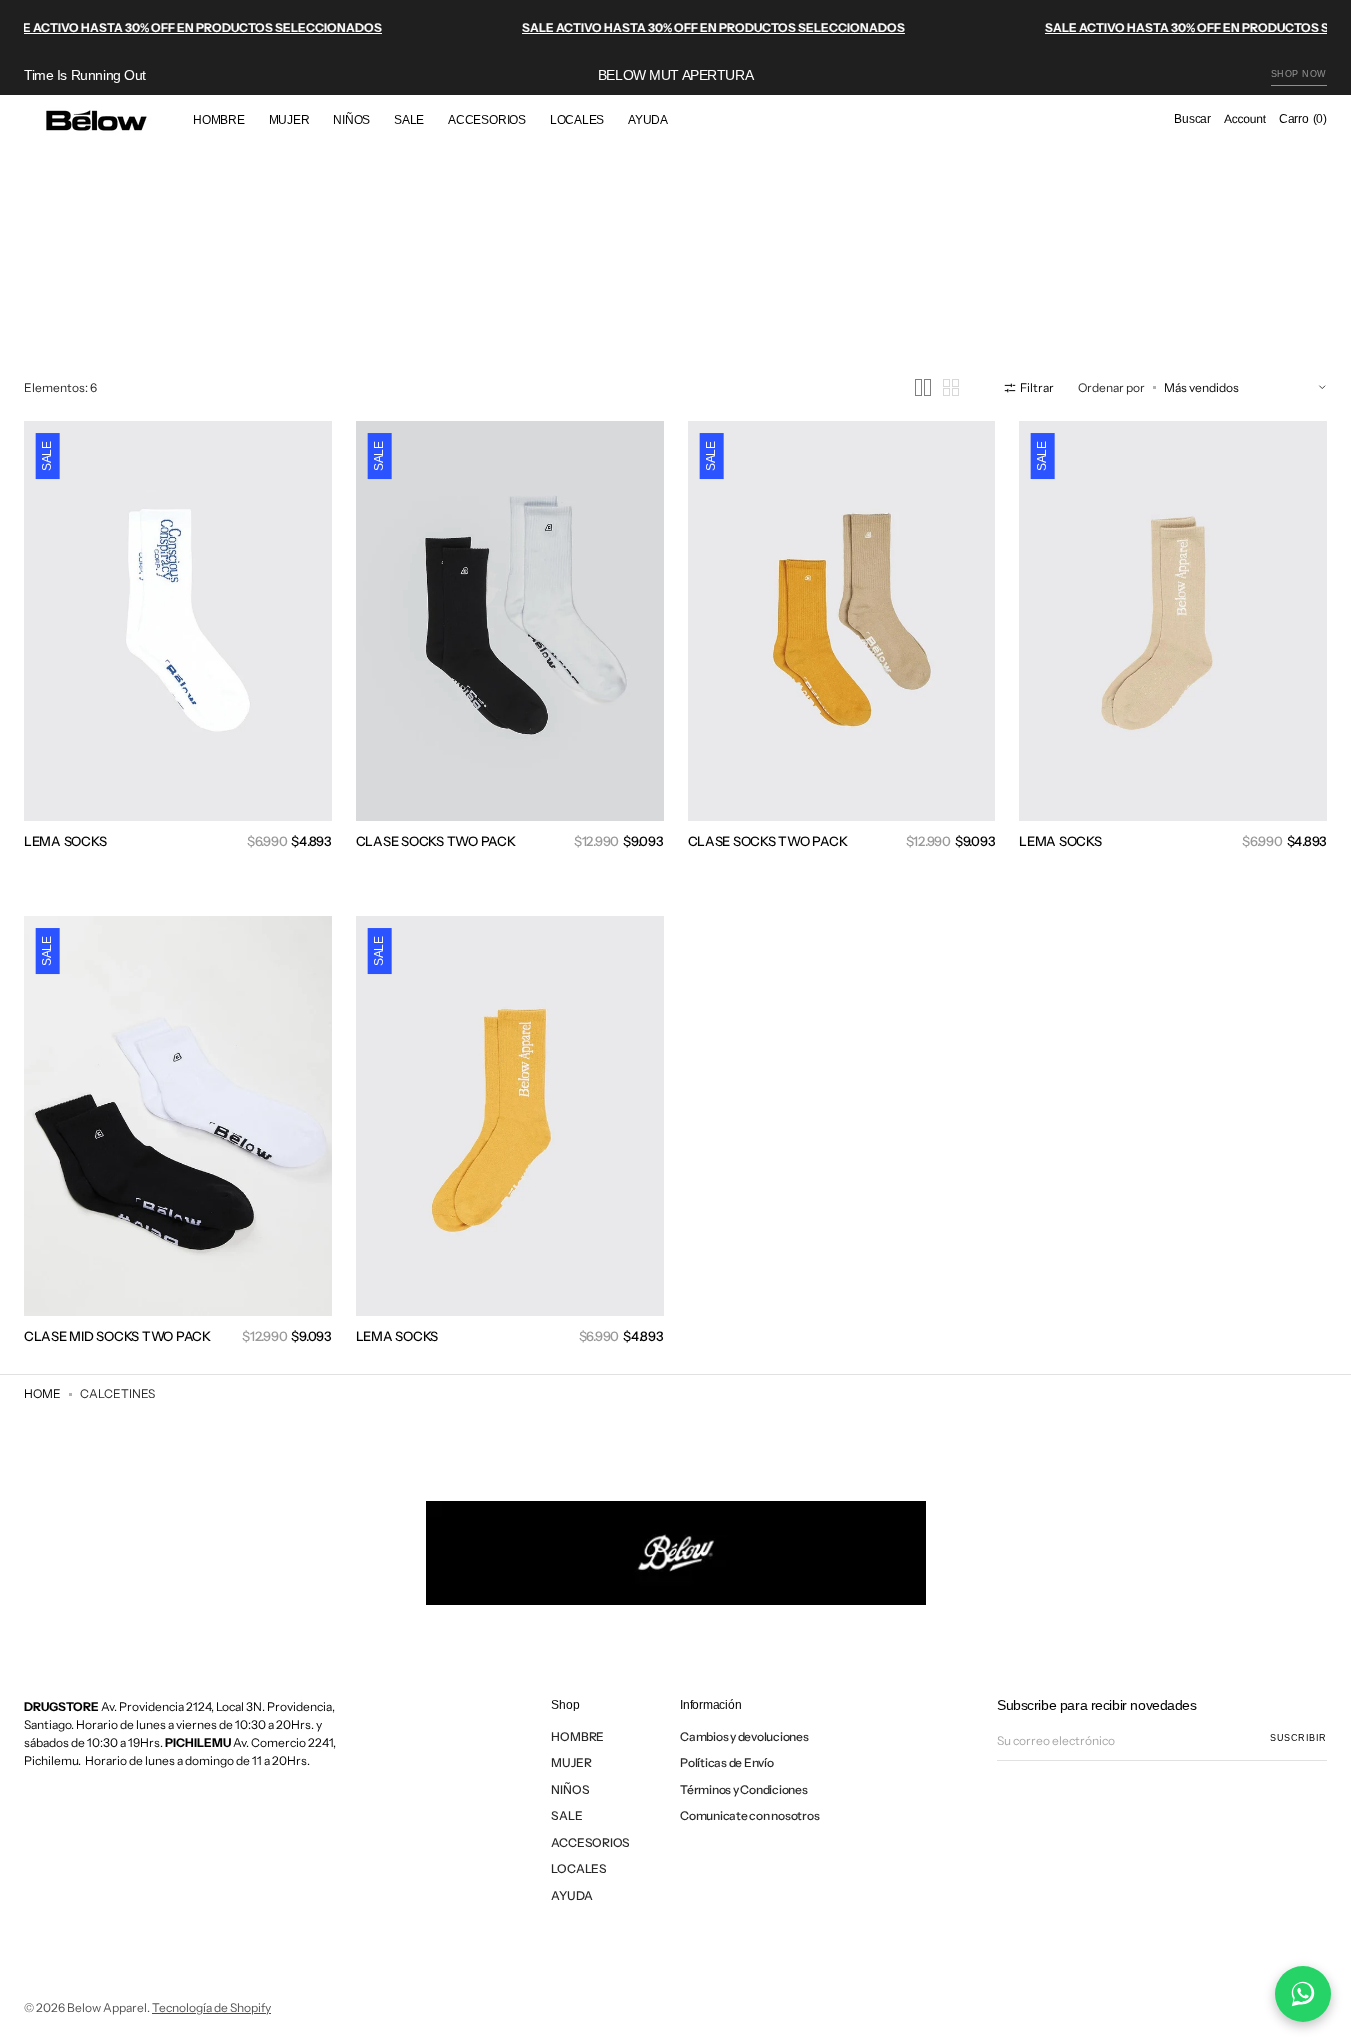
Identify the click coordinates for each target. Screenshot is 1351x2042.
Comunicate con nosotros (749, 1815)
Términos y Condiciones (744, 1789)
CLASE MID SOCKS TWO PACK (117, 1336)
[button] (1192, 120)
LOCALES (578, 1868)
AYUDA (571, 1895)
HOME (42, 1393)
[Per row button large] (923, 387)
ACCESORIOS (590, 1842)
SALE (566, 1815)
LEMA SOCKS (65, 841)
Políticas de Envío (727, 1762)
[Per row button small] (951, 387)
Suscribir (1298, 1738)
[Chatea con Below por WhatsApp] (1303, 1994)
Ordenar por (1111, 387)
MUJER (571, 1762)
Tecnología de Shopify (211, 2007)
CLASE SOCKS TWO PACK (436, 841)
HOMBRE (577, 1737)
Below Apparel (107, 2007)
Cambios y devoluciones (744, 1737)
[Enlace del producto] (178, 650)
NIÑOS (570, 1789)
